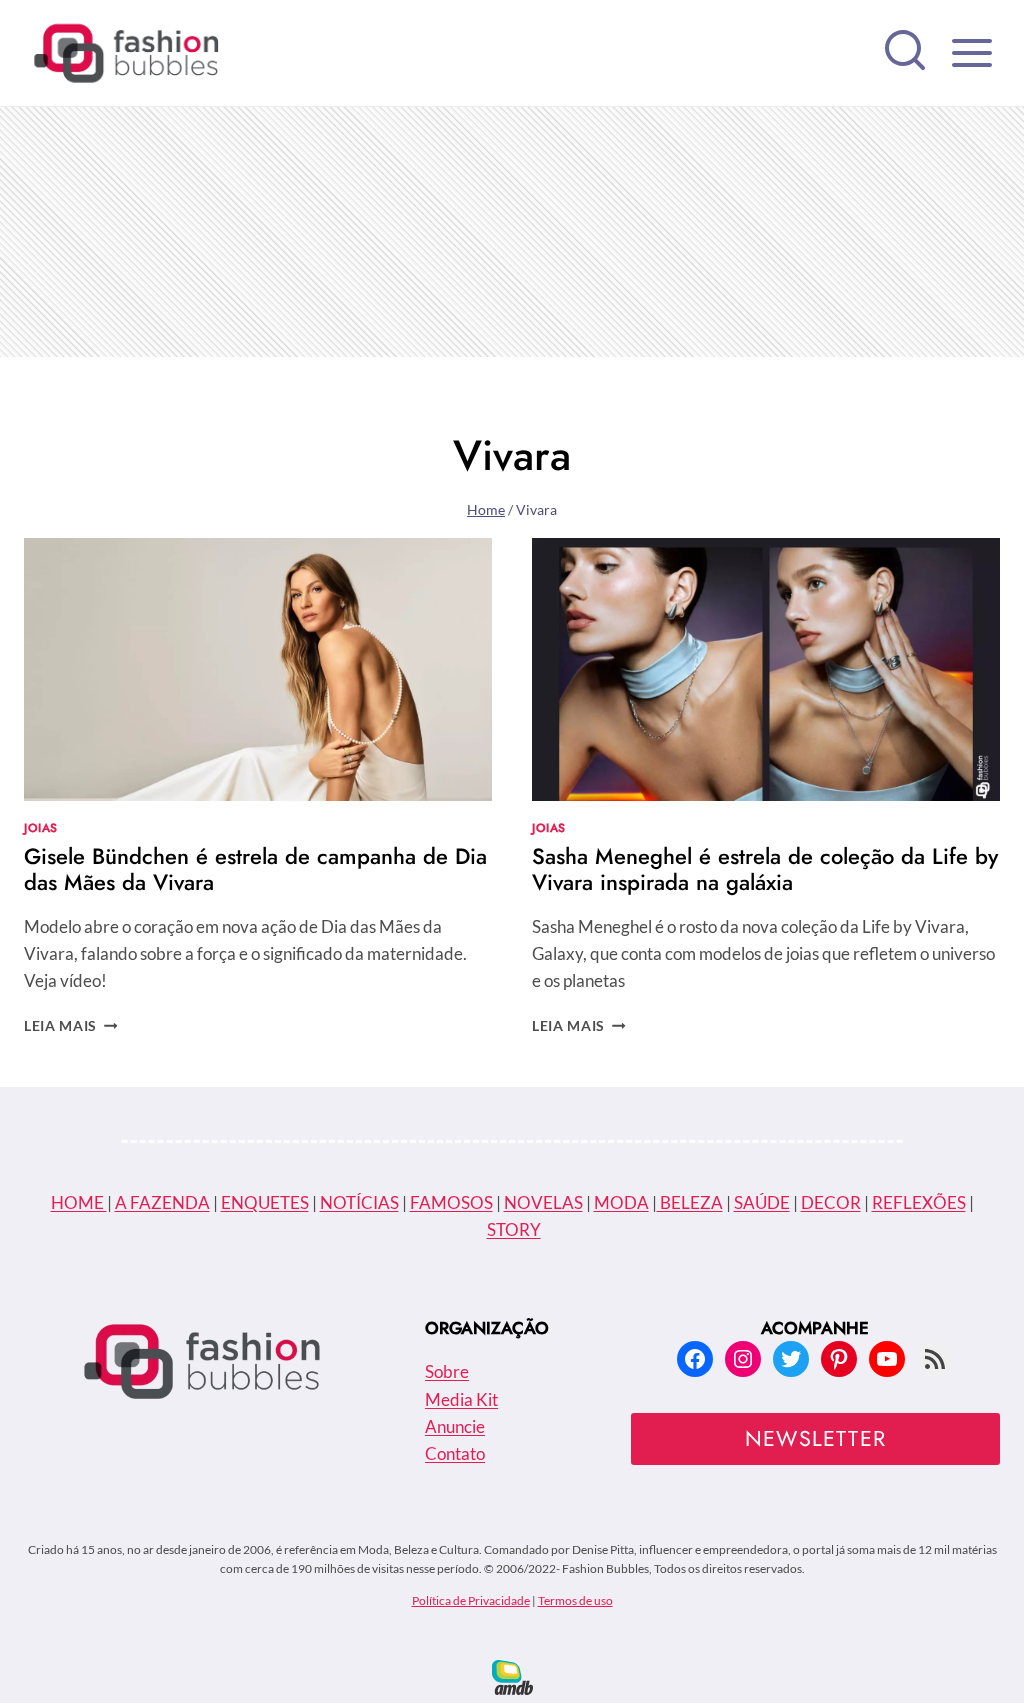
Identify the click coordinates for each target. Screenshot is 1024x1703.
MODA (621, 1202)
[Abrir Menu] (971, 52)
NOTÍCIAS (359, 1202)
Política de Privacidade (471, 1600)
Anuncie (455, 1426)
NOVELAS (543, 1202)
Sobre (447, 1371)
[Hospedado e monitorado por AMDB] (512, 1677)
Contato (455, 1453)
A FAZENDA (162, 1202)
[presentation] (258, 669)
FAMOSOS (451, 1202)
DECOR (831, 1202)
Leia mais (71, 1026)
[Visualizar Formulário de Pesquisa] (905, 53)
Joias (41, 827)
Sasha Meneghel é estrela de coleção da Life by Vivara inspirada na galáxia (765, 869)
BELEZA (690, 1202)
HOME (79, 1202)
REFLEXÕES (919, 1202)
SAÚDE (762, 1202)
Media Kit (461, 1399)
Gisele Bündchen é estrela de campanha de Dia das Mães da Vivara (255, 869)
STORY (514, 1229)
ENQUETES (265, 1202)
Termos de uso (575, 1600)
